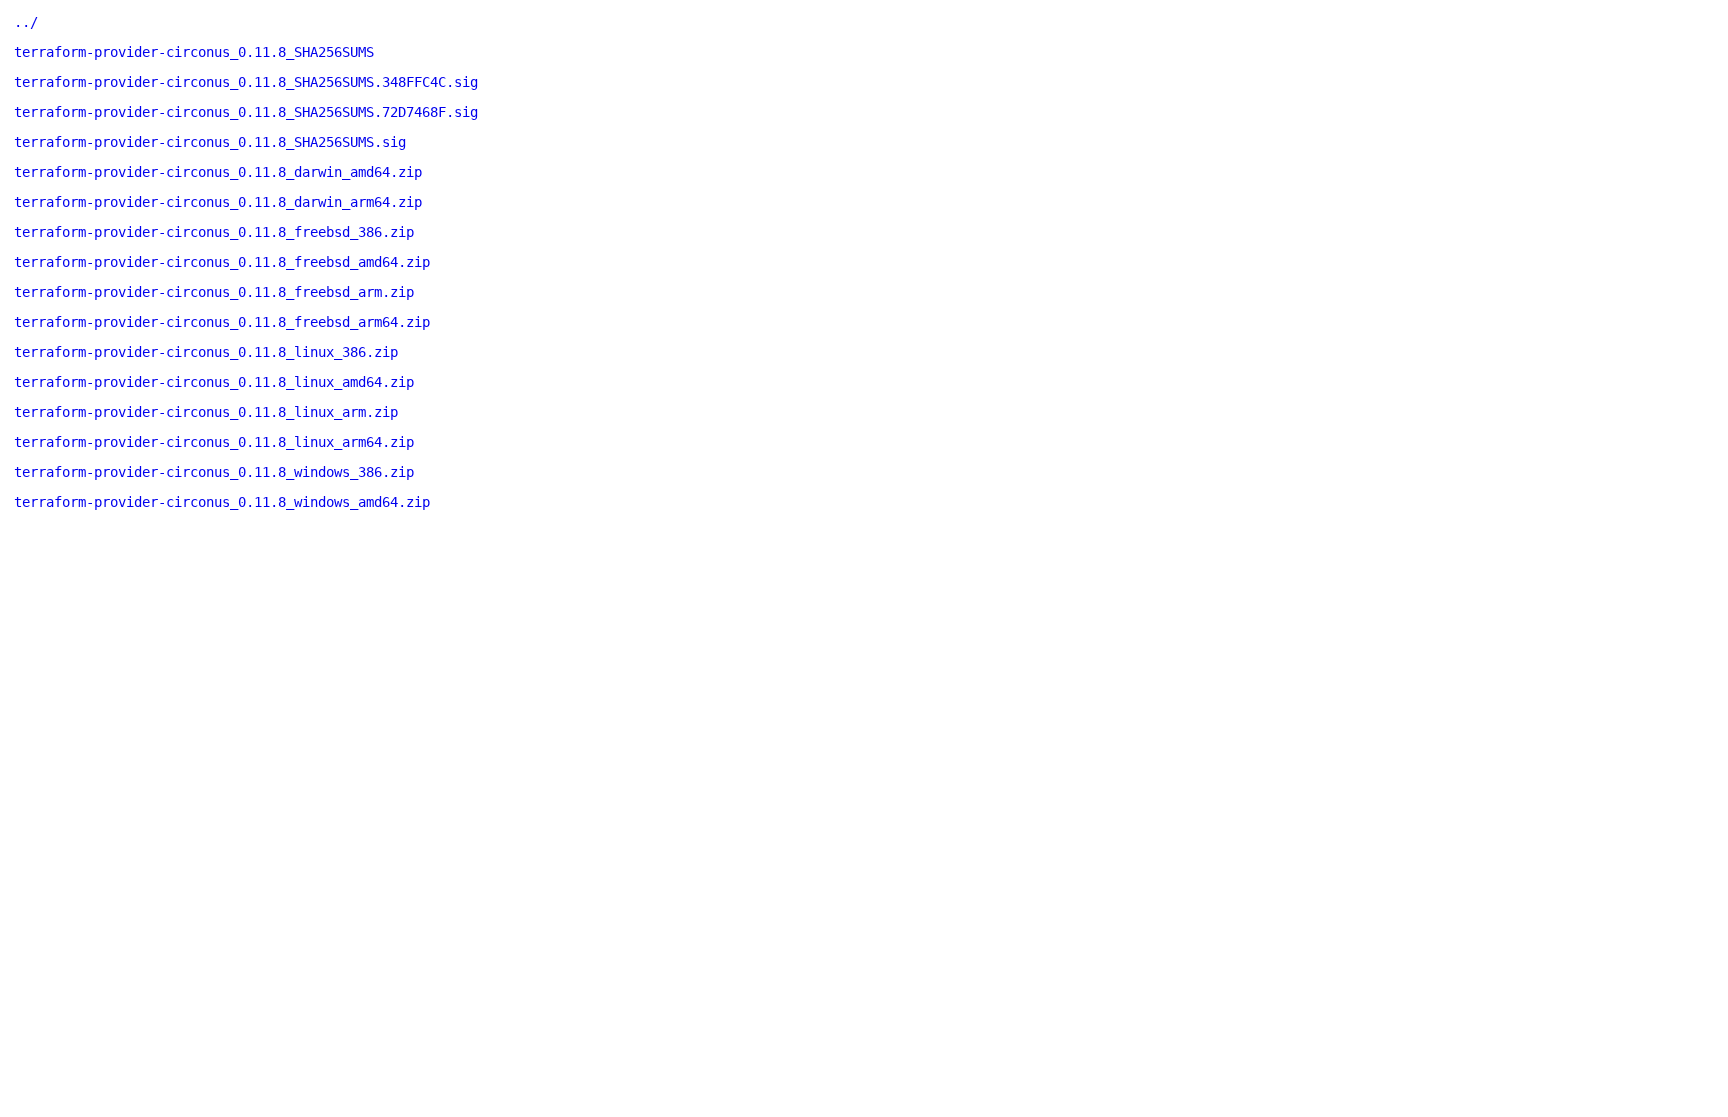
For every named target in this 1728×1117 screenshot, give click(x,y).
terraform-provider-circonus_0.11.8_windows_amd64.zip (222, 502)
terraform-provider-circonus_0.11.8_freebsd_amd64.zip (222, 262)
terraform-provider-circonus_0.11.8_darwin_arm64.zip (218, 202)
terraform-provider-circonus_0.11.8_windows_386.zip (214, 472)
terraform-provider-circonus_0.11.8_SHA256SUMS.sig (210, 142)
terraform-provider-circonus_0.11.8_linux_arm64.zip (214, 442)
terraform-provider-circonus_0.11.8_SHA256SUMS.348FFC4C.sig (246, 82)
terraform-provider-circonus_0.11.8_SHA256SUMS (194, 52)
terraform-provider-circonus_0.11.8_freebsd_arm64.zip (222, 322)
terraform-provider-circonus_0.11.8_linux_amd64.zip (214, 382)
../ (26, 22)
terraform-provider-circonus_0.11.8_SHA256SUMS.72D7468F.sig (246, 112)
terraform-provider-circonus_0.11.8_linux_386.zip (206, 352)
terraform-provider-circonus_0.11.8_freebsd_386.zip (214, 232)
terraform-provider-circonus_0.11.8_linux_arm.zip (206, 412)
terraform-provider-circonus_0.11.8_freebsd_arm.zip (214, 292)
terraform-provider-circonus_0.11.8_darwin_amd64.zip (218, 172)
